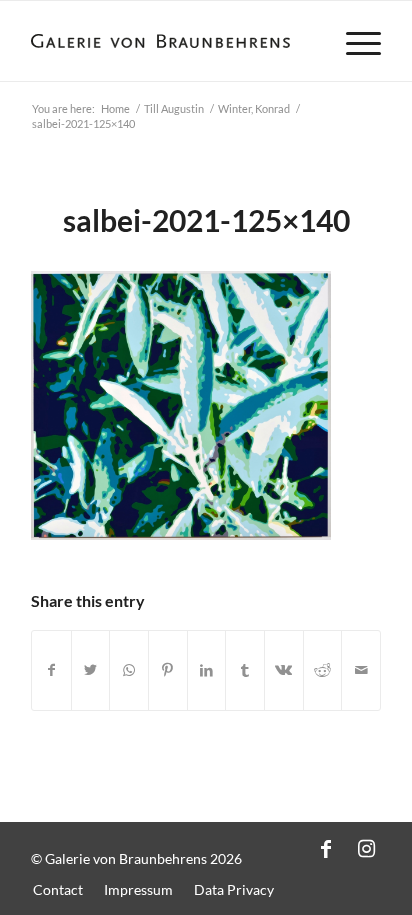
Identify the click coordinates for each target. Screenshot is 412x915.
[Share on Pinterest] (168, 670)
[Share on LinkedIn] (207, 670)
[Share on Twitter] (91, 670)
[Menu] (353, 41)
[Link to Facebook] (326, 848)
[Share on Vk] (284, 670)
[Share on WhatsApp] (129, 670)
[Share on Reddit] (323, 670)
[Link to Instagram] (366, 848)
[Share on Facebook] (51, 670)
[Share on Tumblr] (245, 670)
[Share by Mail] (361, 670)
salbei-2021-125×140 (206, 220)
